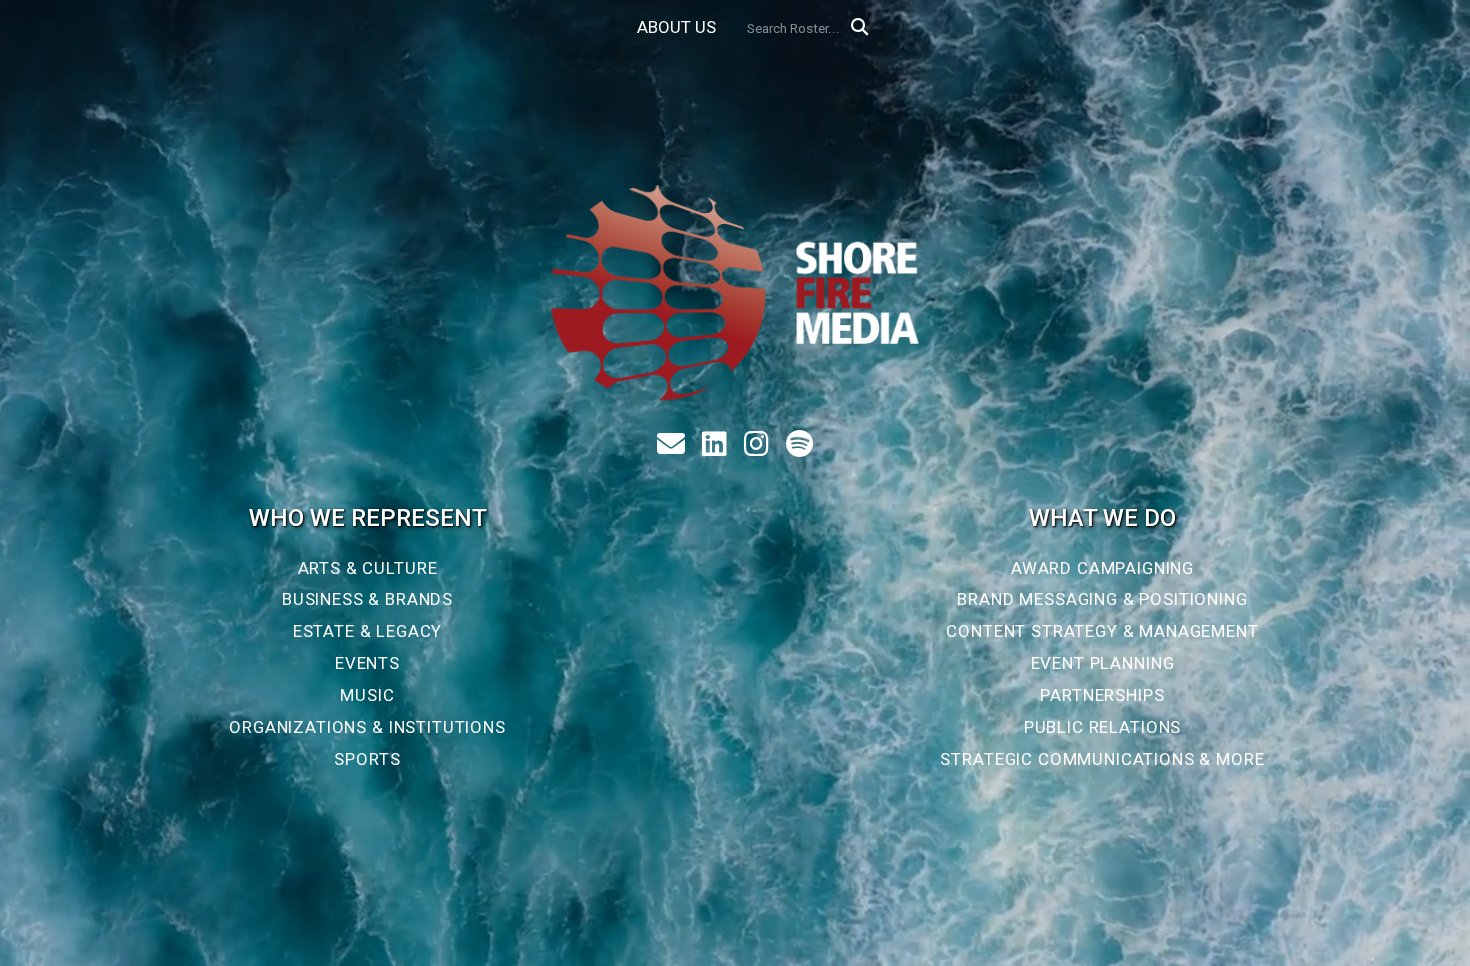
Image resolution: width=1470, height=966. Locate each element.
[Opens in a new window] (719, 444)
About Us (676, 27)
